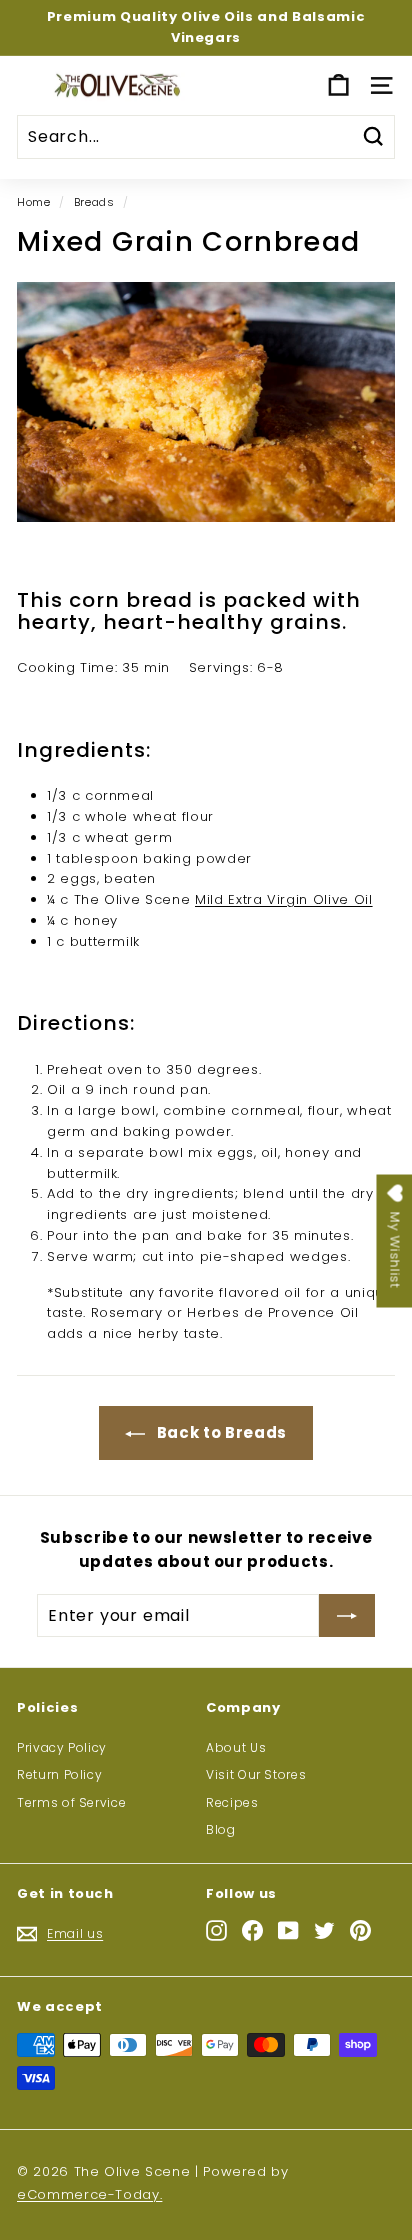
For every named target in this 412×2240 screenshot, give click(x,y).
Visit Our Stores (256, 1774)
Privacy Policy (62, 1747)
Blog (221, 1829)
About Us (236, 1747)
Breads (94, 202)
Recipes (232, 1802)
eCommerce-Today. (89, 2194)
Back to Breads (220, 1432)
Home (34, 202)
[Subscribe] (347, 1616)
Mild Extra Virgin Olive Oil (284, 899)
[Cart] (338, 85)
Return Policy (59, 1774)
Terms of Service (71, 1802)
